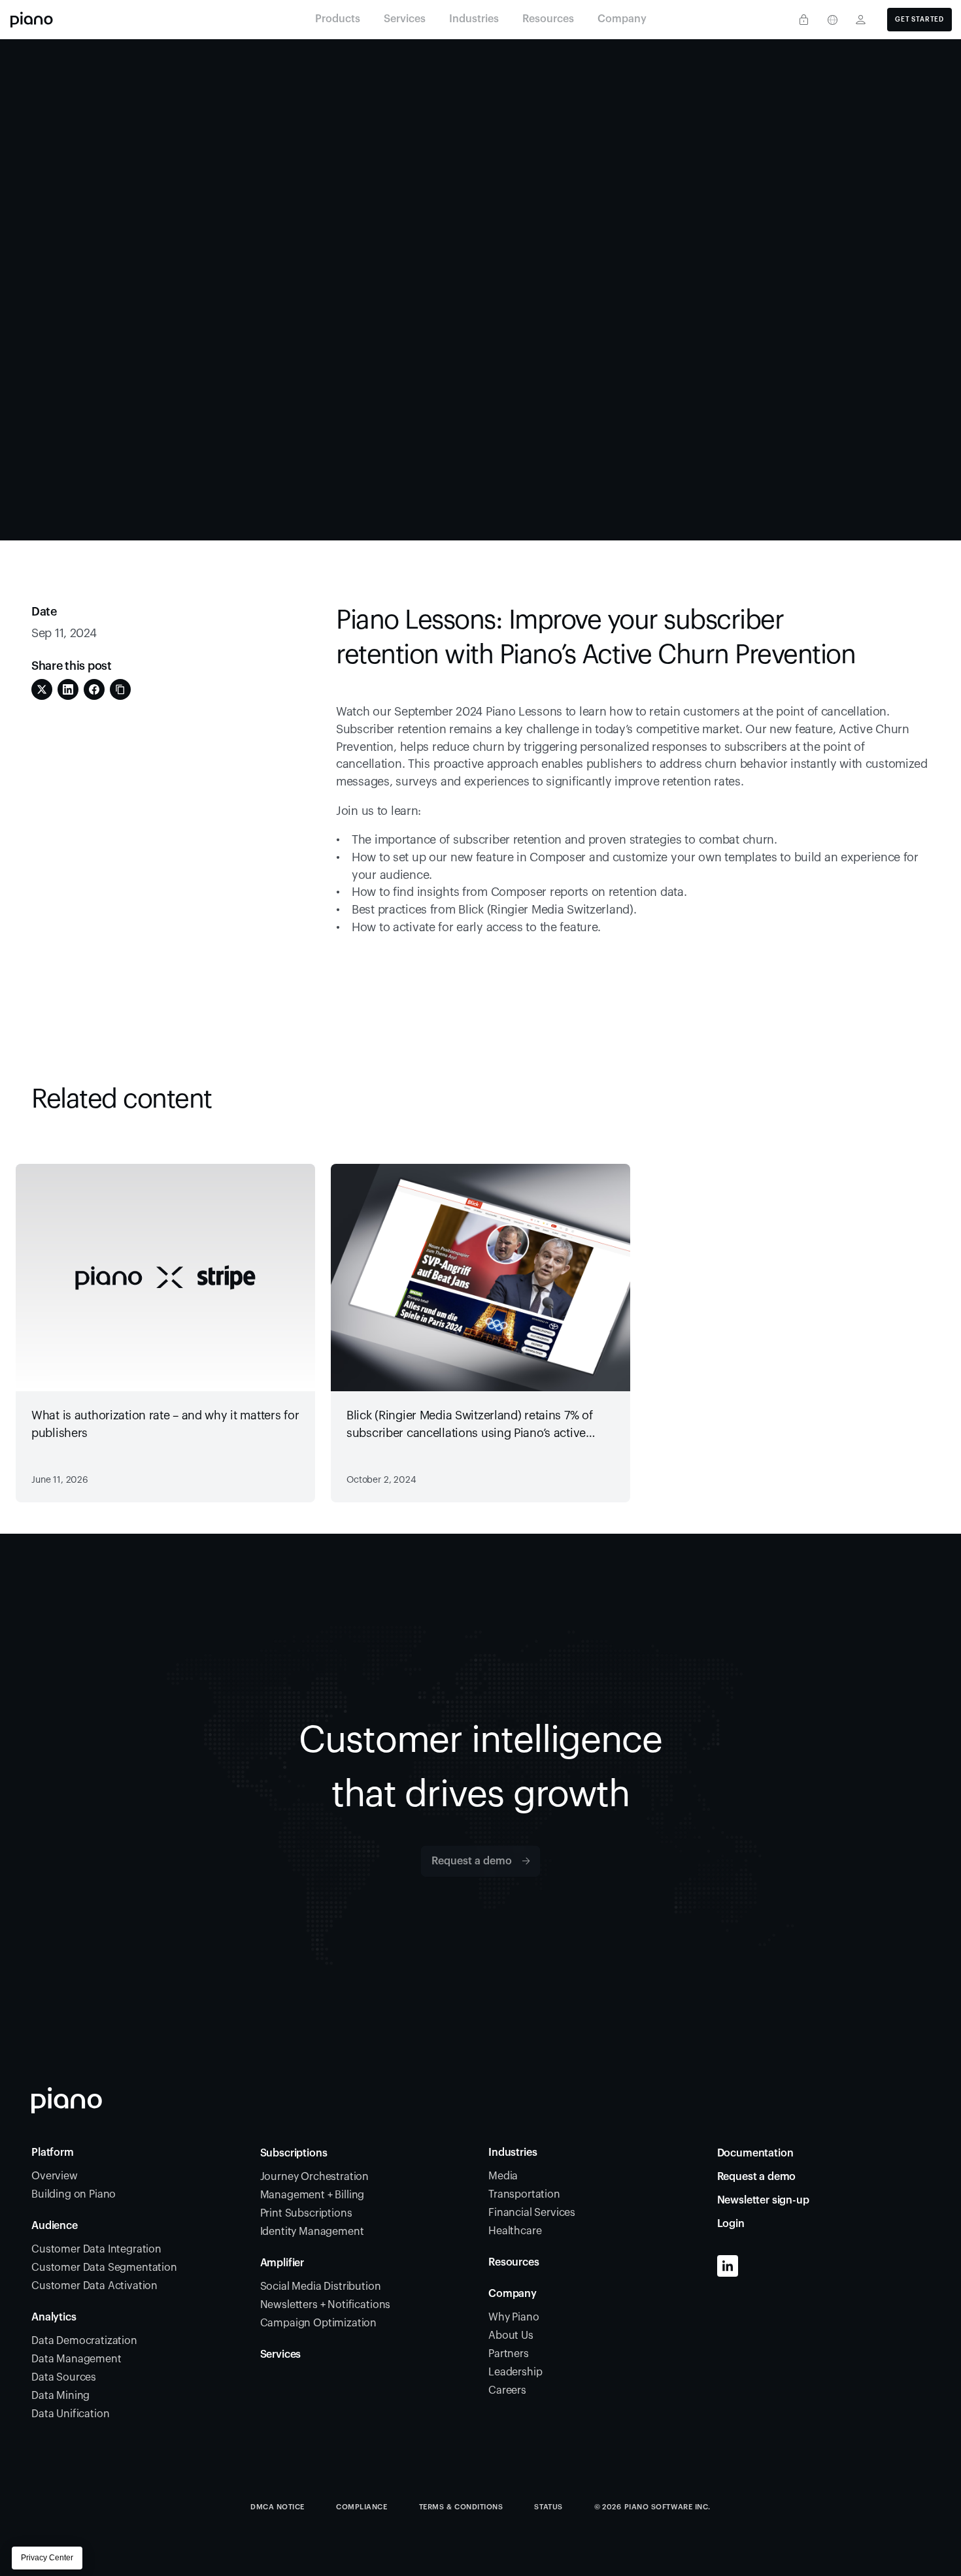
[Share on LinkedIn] (68, 689)
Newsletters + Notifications (326, 2305)
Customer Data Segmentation (104, 2268)
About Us (511, 2336)
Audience (55, 2226)
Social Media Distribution (321, 2287)
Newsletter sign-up (763, 2200)
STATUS (548, 2507)
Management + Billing (312, 2195)
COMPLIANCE (362, 2507)
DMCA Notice (278, 2507)
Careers (507, 2390)
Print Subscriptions (306, 2213)
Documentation (755, 2153)
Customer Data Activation (94, 2286)
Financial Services (532, 2213)
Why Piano (514, 2317)
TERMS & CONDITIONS (461, 2507)
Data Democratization (84, 2341)
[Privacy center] (803, 20)
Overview (55, 2176)
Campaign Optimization (319, 2323)
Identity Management (312, 2232)
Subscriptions (294, 2153)
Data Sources (64, 2377)
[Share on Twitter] (42, 689)
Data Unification (70, 2414)
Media (503, 2176)
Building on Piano (74, 2194)
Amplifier (282, 2263)
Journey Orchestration (315, 2177)
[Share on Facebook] (94, 689)
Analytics (54, 2317)
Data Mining (60, 2396)
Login (731, 2224)
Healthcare (515, 2231)
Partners (509, 2354)
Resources (514, 2262)
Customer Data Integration (96, 2249)
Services (281, 2354)
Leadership (515, 2372)
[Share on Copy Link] (120, 689)
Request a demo (757, 2177)
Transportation (524, 2194)
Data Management (76, 2359)
